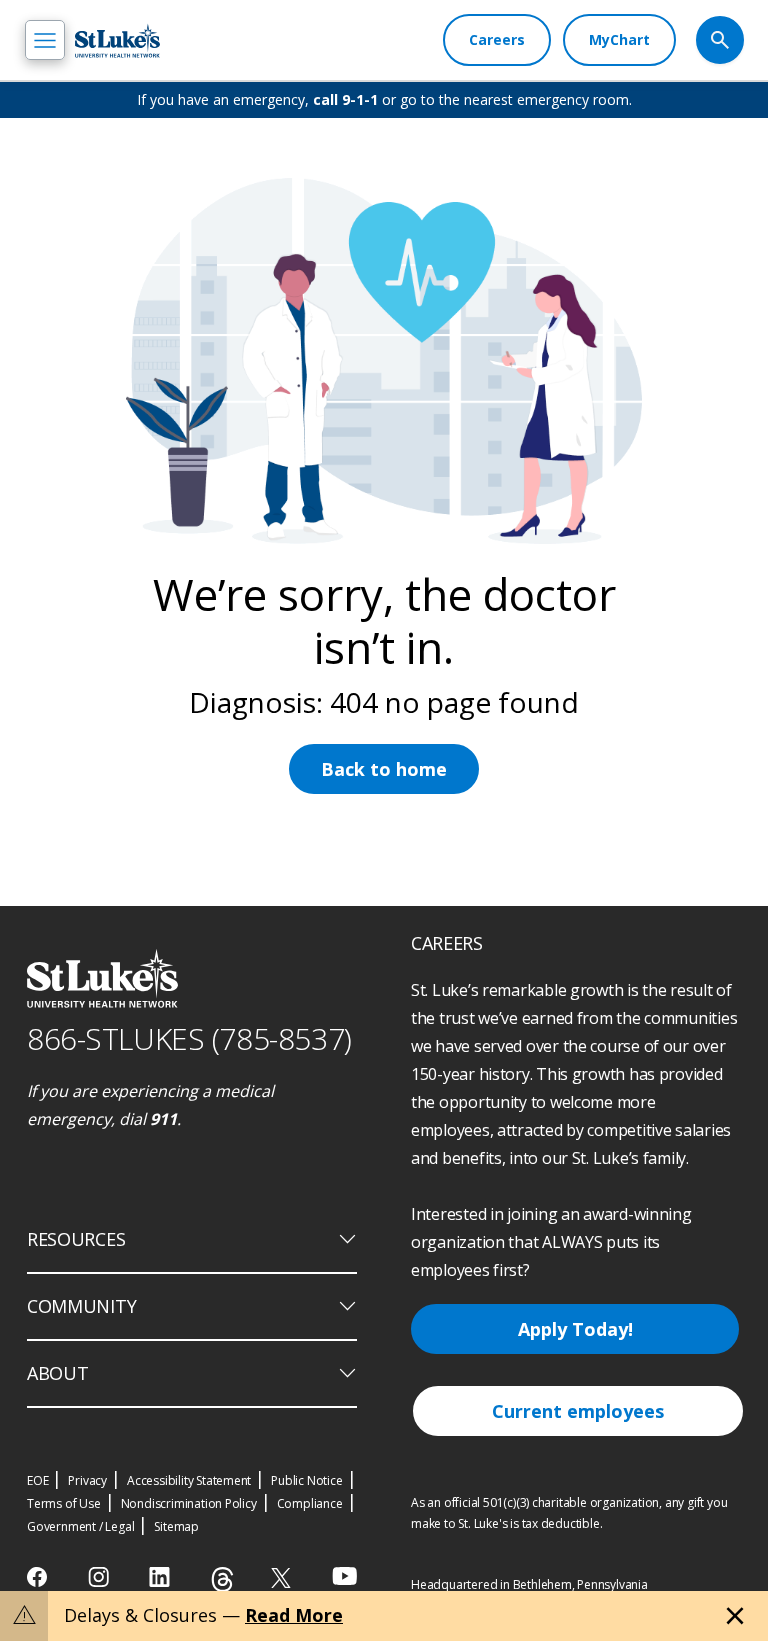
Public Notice (306, 1480)
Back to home (384, 769)
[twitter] (283, 1577)
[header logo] (117, 40)
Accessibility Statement (189, 1480)
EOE (37, 1480)
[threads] (222, 1579)
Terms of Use (64, 1503)
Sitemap (176, 1526)
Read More (294, 1615)
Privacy (87, 1480)
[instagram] (100, 1577)
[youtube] (344, 1575)
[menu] (45, 40)
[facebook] (39, 1577)
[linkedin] (161, 1577)
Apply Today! (575, 1329)
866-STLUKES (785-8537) (189, 1038)
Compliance (310, 1503)
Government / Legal (80, 1526)
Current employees (578, 1411)
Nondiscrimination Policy (189, 1503)
